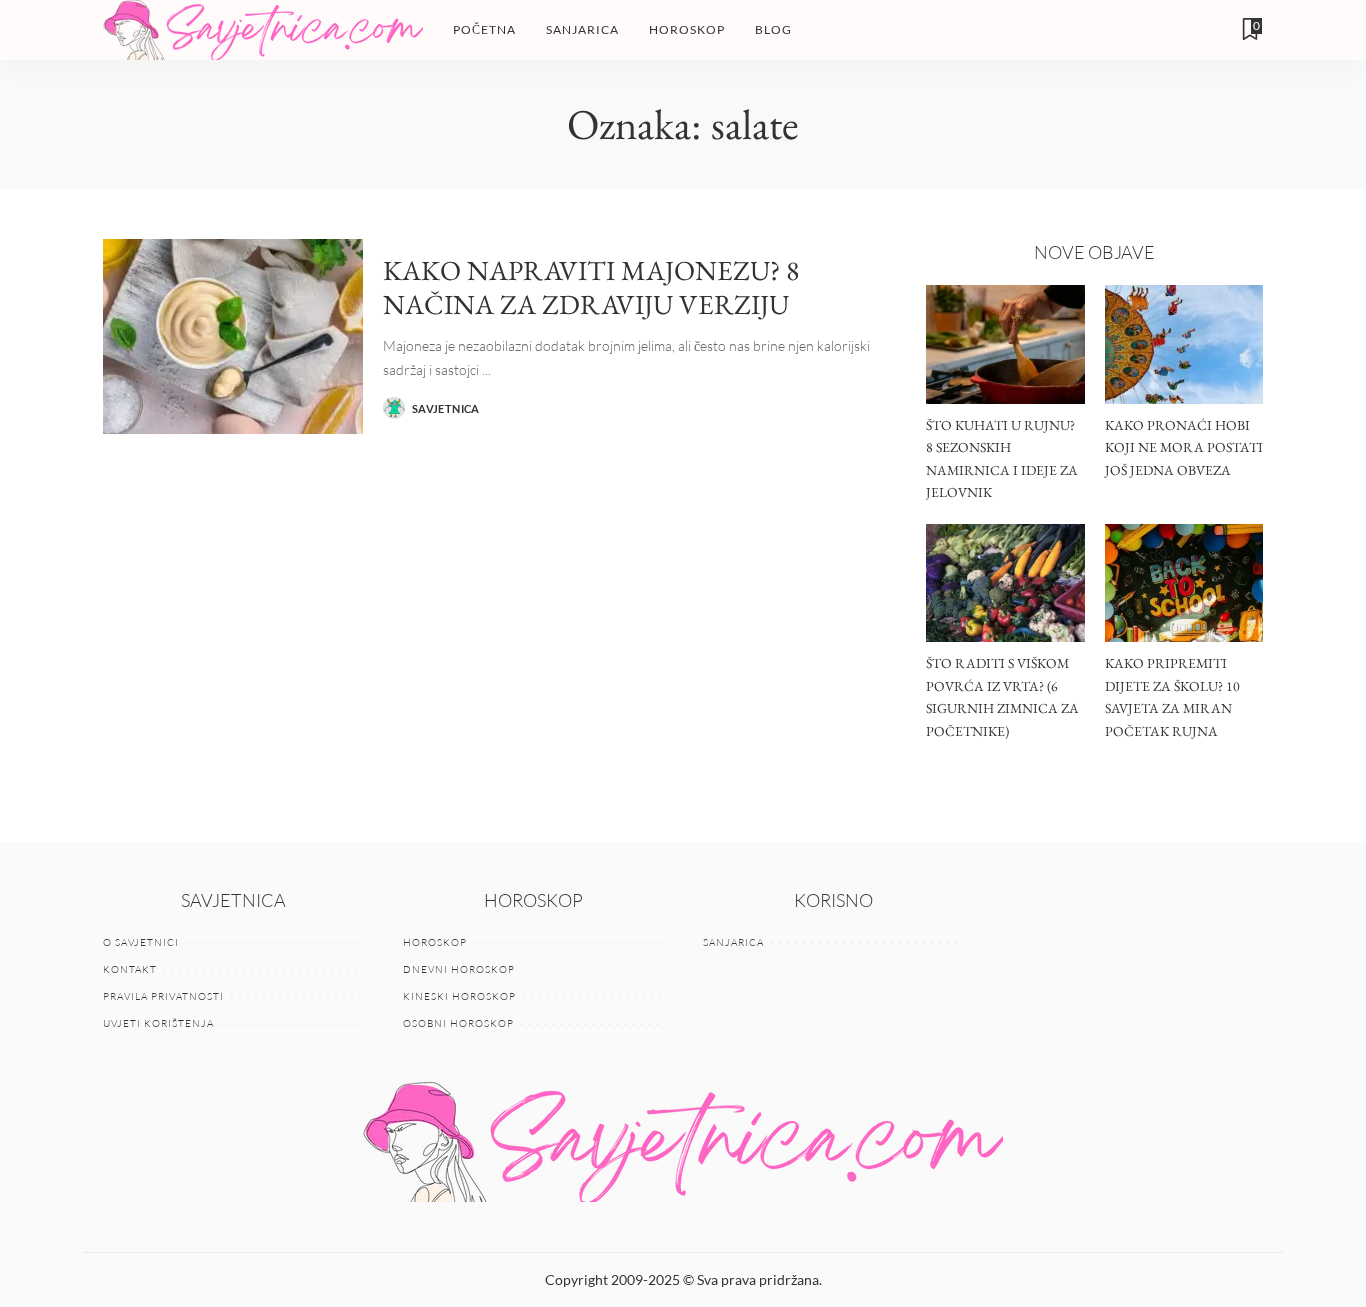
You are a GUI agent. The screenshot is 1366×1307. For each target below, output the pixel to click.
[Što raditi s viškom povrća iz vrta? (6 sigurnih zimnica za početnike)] (1005, 583)
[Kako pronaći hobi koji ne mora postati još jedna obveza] (1184, 344)
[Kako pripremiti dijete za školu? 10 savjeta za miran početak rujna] (1184, 583)
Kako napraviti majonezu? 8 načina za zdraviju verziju (591, 287)
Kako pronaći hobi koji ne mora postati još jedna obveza (1184, 447)
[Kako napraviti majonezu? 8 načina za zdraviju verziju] (233, 336)
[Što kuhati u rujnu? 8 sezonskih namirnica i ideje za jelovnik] (1005, 344)
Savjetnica (446, 408)
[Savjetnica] (263, 30)
